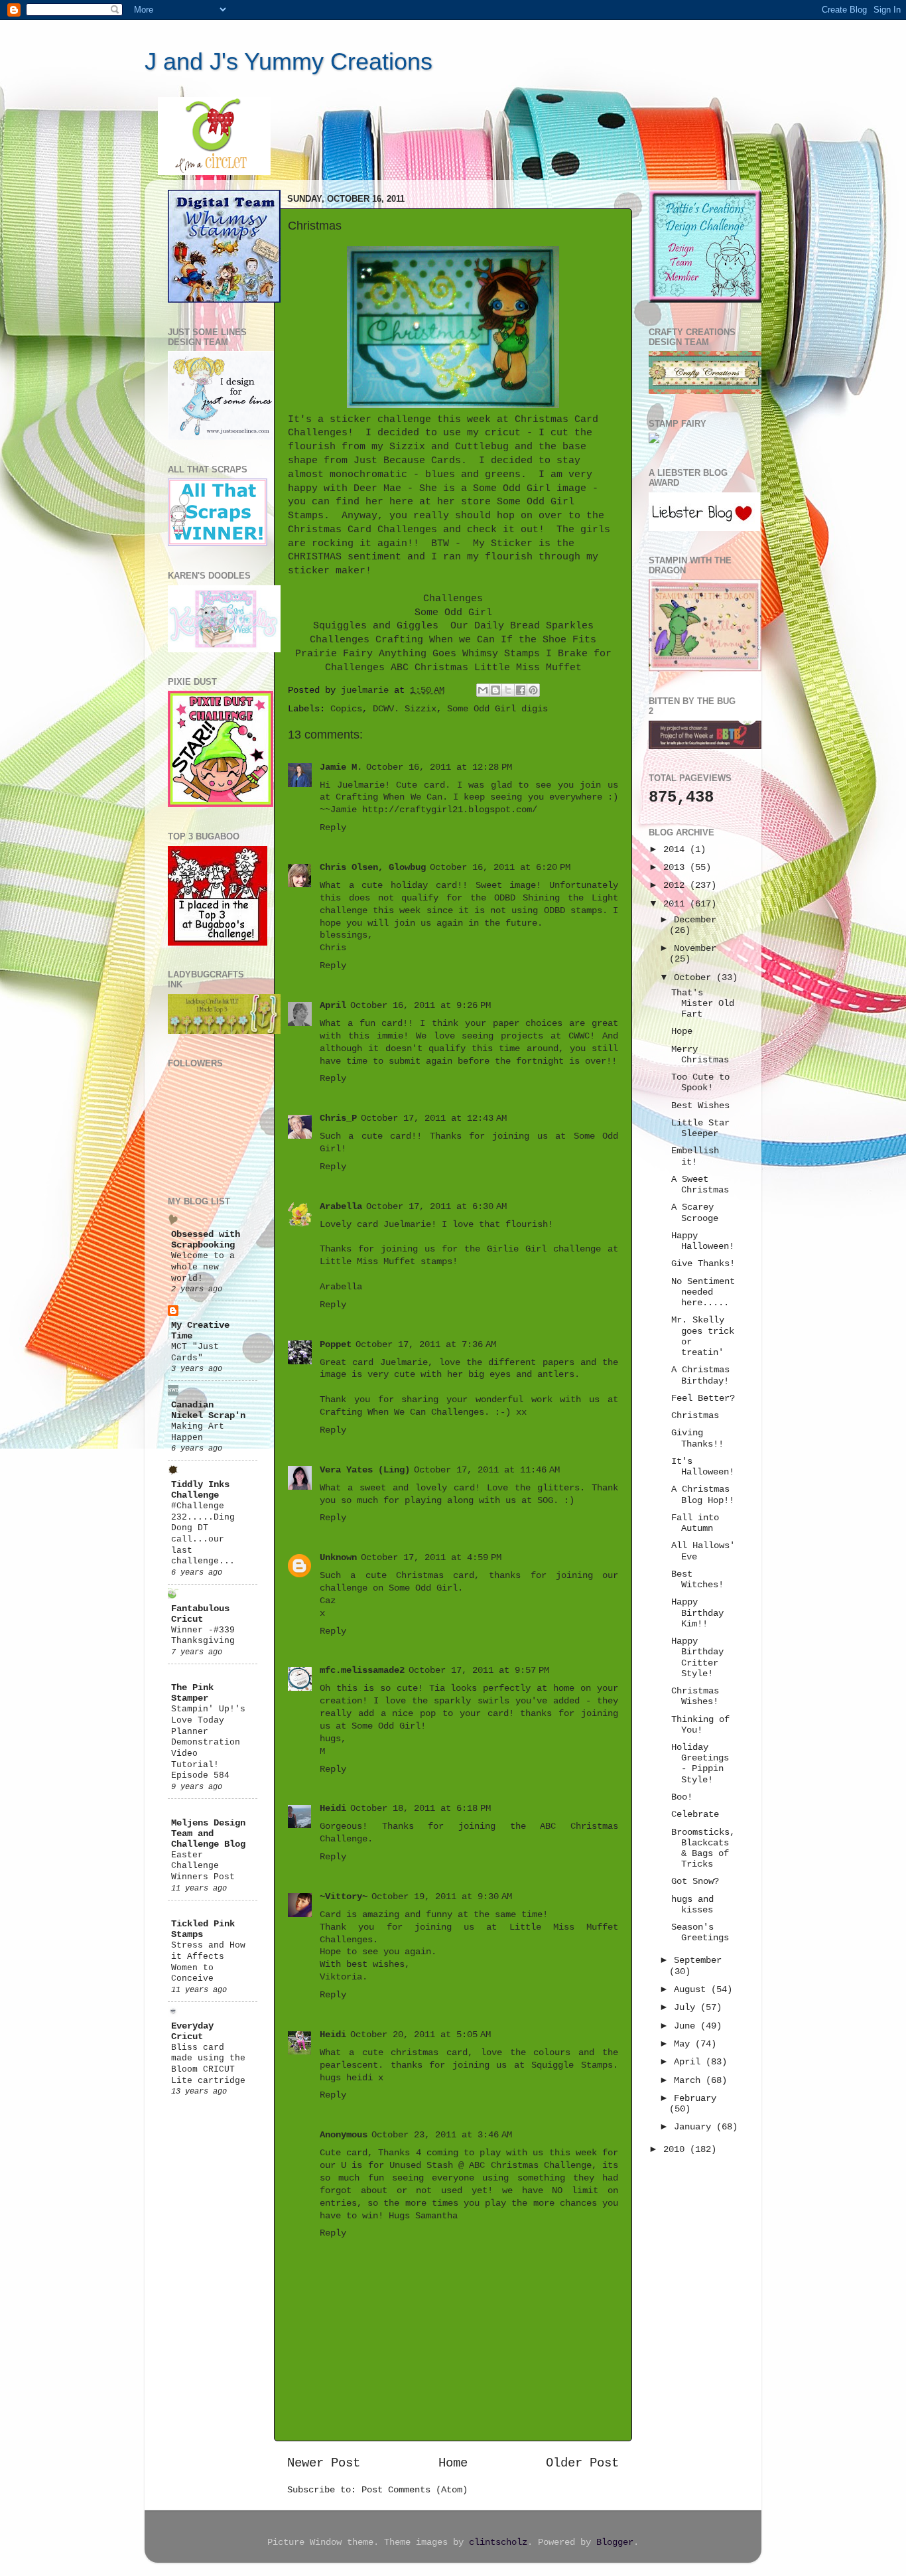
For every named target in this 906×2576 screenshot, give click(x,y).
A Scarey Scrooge (695, 1213)
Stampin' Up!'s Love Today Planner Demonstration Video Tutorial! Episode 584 (208, 1742)
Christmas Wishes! (695, 1696)
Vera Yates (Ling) (365, 1470)
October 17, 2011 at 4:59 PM (431, 1558)
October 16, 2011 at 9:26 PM (421, 1006)
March (690, 2081)
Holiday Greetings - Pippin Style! (700, 1764)
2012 (677, 886)
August (692, 1990)
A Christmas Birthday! (700, 1375)
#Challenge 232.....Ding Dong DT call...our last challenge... (203, 1534)
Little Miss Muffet (528, 668)
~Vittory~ (344, 1897)
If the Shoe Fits (549, 640)
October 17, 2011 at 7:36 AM (426, 1345)
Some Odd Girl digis (497, 709)
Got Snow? (695, 1882)
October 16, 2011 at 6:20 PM (500, 868)
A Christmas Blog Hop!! (703, 1495)
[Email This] (483, 690)
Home (453, 2463)
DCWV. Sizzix (405, 709)
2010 (677, 2150)
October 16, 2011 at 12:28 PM (439, 767)
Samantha (436, 2216)
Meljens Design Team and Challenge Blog (208, 1834)
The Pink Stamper (192, 1693)
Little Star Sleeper (700, 1128)
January (695, 2127)
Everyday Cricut (192, 2032)
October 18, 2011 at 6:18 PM (421, 1809)
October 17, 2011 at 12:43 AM (434, 1118)
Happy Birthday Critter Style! (697, 1658)
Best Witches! (697, 1580)
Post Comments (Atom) (415, 2490)
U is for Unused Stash (397, 2166)
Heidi (333, 1809)
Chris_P (338, 1118)
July (687, 2008)
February (695, 2099)
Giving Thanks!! (697, 1438)
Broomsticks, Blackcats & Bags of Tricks (703, 1849)
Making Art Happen (198, 1432)
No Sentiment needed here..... (703, 1292)
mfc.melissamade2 (362, 1671)
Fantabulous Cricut (200, 1614)
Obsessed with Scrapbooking (206, 1240)
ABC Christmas (429, 668)
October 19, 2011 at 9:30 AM (442, 1897)
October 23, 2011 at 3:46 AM (442, 2135)
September (698, 1961)
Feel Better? (703, 1398)
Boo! (682, 1797)
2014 (677, 850)
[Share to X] (508, 690)
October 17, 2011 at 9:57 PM (479, 1671)
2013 (677, 868)
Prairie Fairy (334, 654)
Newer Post (324, 2463)
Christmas (695, 1416)
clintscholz (498, 2542)
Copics (346, 709)
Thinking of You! (700, 1725)
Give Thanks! (703, 1264)
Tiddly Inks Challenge (200, 1490)
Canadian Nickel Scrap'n (208, 1410)
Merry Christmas (700, 1055)
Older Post (582, 2463)
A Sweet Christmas (700, 1185)
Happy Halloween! (703, 1241)
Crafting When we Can (435, 640)
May (684, 2044)
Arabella (341, 1207)
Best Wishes (700, 1106)
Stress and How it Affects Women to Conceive (208, 1962)
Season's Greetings (700, 1933)
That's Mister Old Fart (703, 1004)
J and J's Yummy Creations (289, 61)
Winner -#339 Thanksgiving (203, 1636)
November (695, 949)
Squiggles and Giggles (376, 626)
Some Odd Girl (453, 612)
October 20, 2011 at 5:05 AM (421, 2035)
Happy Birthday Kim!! (697, 1613)
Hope (682, 1032)
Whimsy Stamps (501, 654)
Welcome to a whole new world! (203, 1267)
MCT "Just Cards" (195, 1352)
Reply (333, 828)
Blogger (615, 2542)
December (695, 920)
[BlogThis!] (495, 690)
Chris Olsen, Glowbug (373, 868)
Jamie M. (341, 767)
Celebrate (695, 1815)
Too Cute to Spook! (700, 1083)
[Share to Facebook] (521, 690)
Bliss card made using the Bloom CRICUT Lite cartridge (208, 2064)
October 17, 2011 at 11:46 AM (487, 1470)
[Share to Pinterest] (533, 690)
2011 (677, 904)
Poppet (336, 1345)
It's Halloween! (703, 1467)
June (687, 2026)
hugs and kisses (692, 1905)
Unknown (338, 1558)
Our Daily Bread (495, 626)
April (333, 1006)
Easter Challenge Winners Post (203, 1866)
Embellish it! (695, 1156)
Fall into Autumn (695, 1523)
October (695, 978)
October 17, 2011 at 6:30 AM (436, 1207)
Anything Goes (418, 654)
